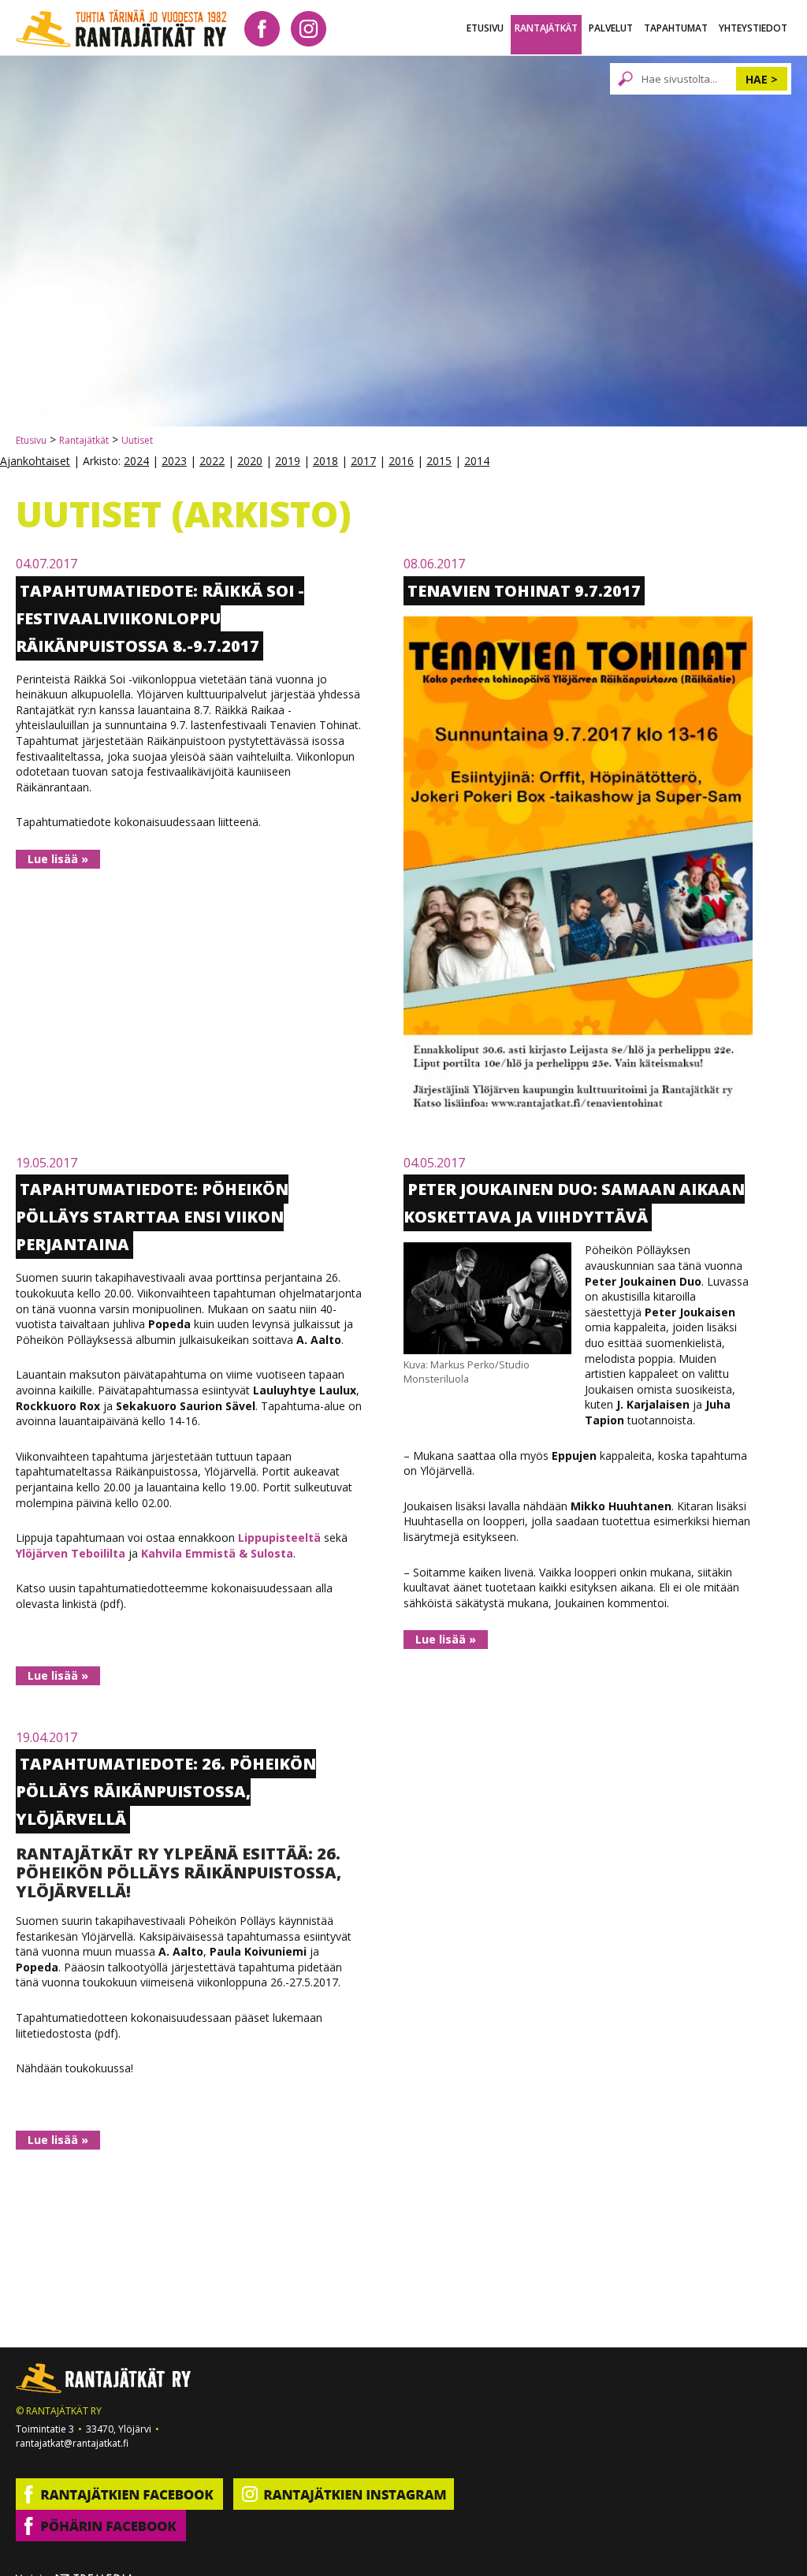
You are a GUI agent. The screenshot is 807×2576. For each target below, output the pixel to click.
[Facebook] (262, 27)
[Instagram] (309, 27)
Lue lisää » (58, 859)
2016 (401, 461)
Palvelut (611, 28)
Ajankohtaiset (35, 461)
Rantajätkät (546, 28)
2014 (477, 461)
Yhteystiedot (753, 28)
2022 (212, 461)
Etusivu (485, 28)
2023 (174, 461)
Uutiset (137, 440)
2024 (136, 461)
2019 (288, 461)
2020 (250, 461)
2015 (439, 461)
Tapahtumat (676, 28)
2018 (325, 461)
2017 (363, 461)
